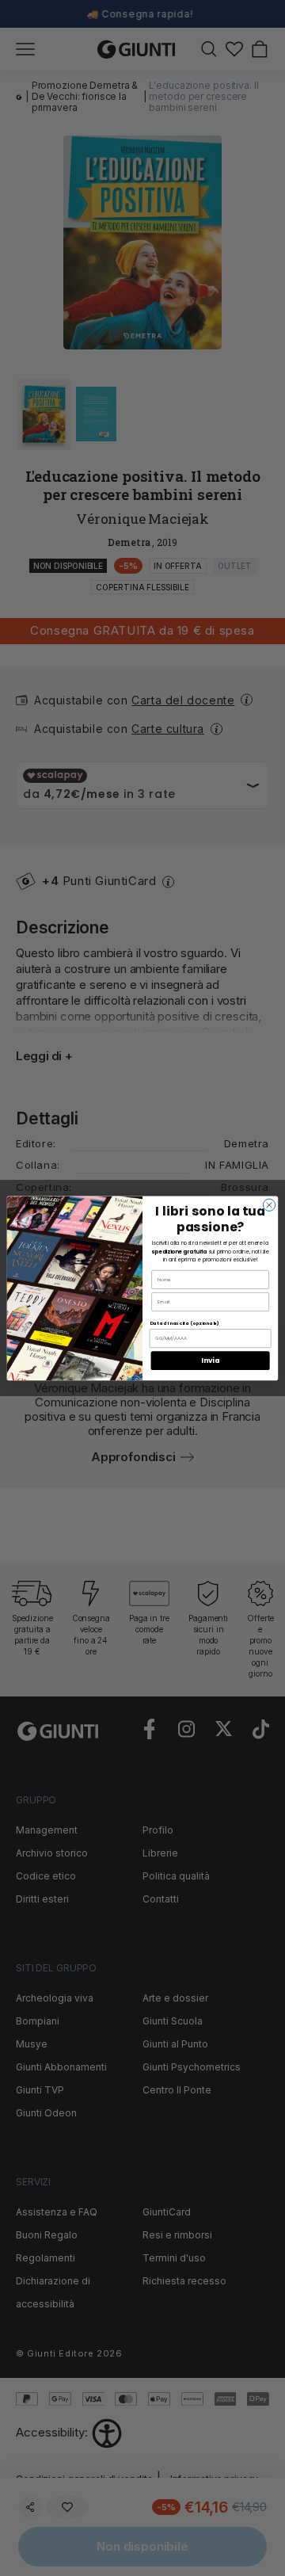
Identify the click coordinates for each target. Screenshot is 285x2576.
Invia (210, 1361)
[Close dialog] (269, 1205)
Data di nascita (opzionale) (184, 1322)
